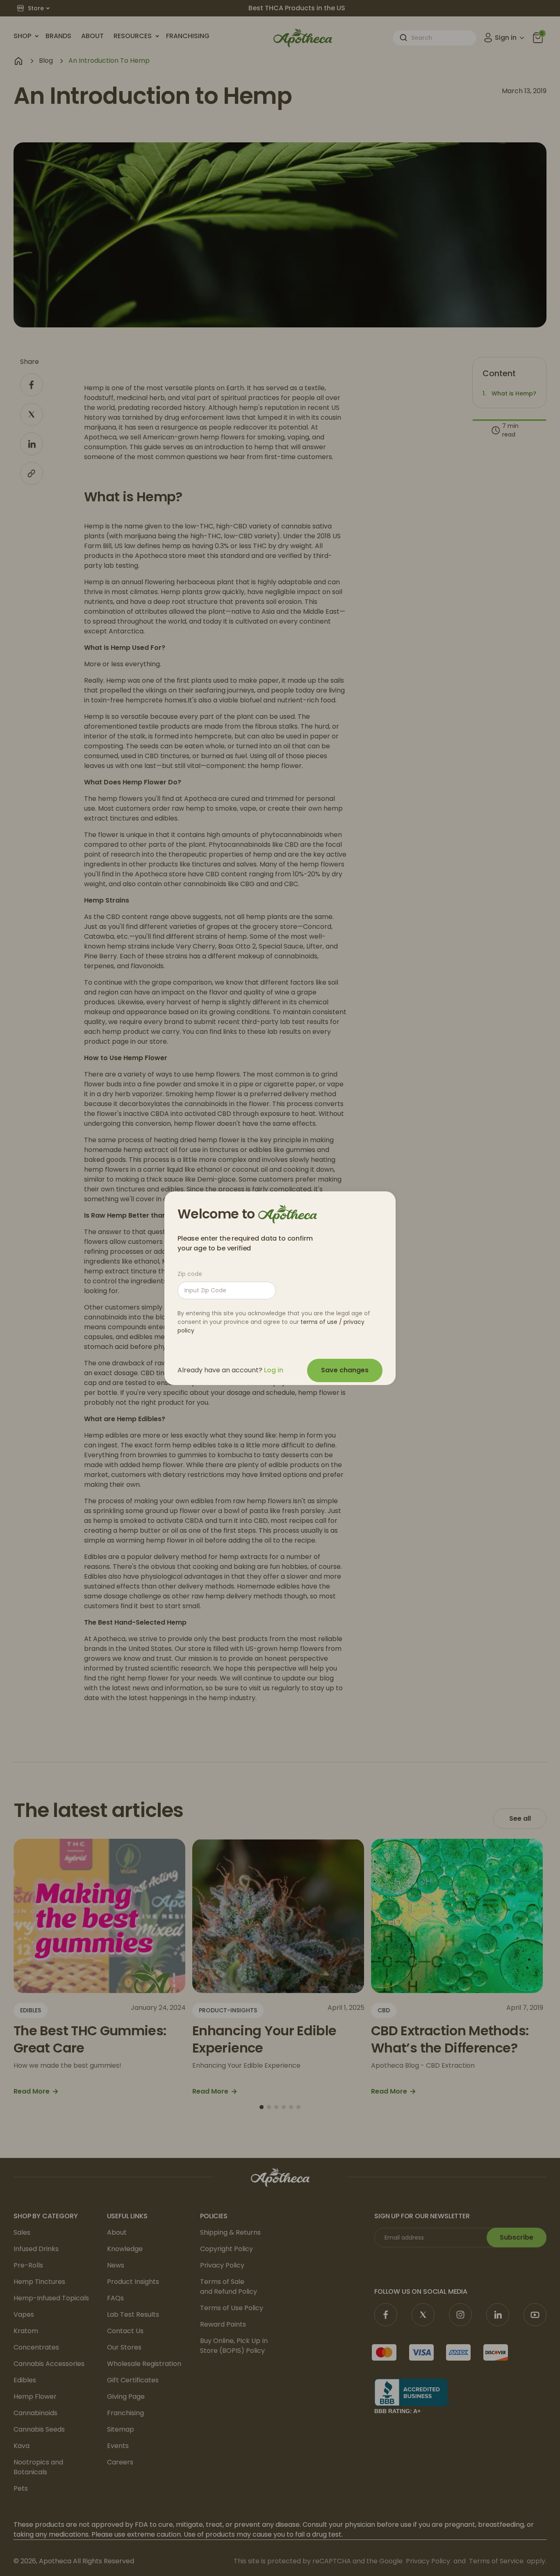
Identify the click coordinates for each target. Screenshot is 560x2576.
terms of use (319, 1322)
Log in (274, 1370)
